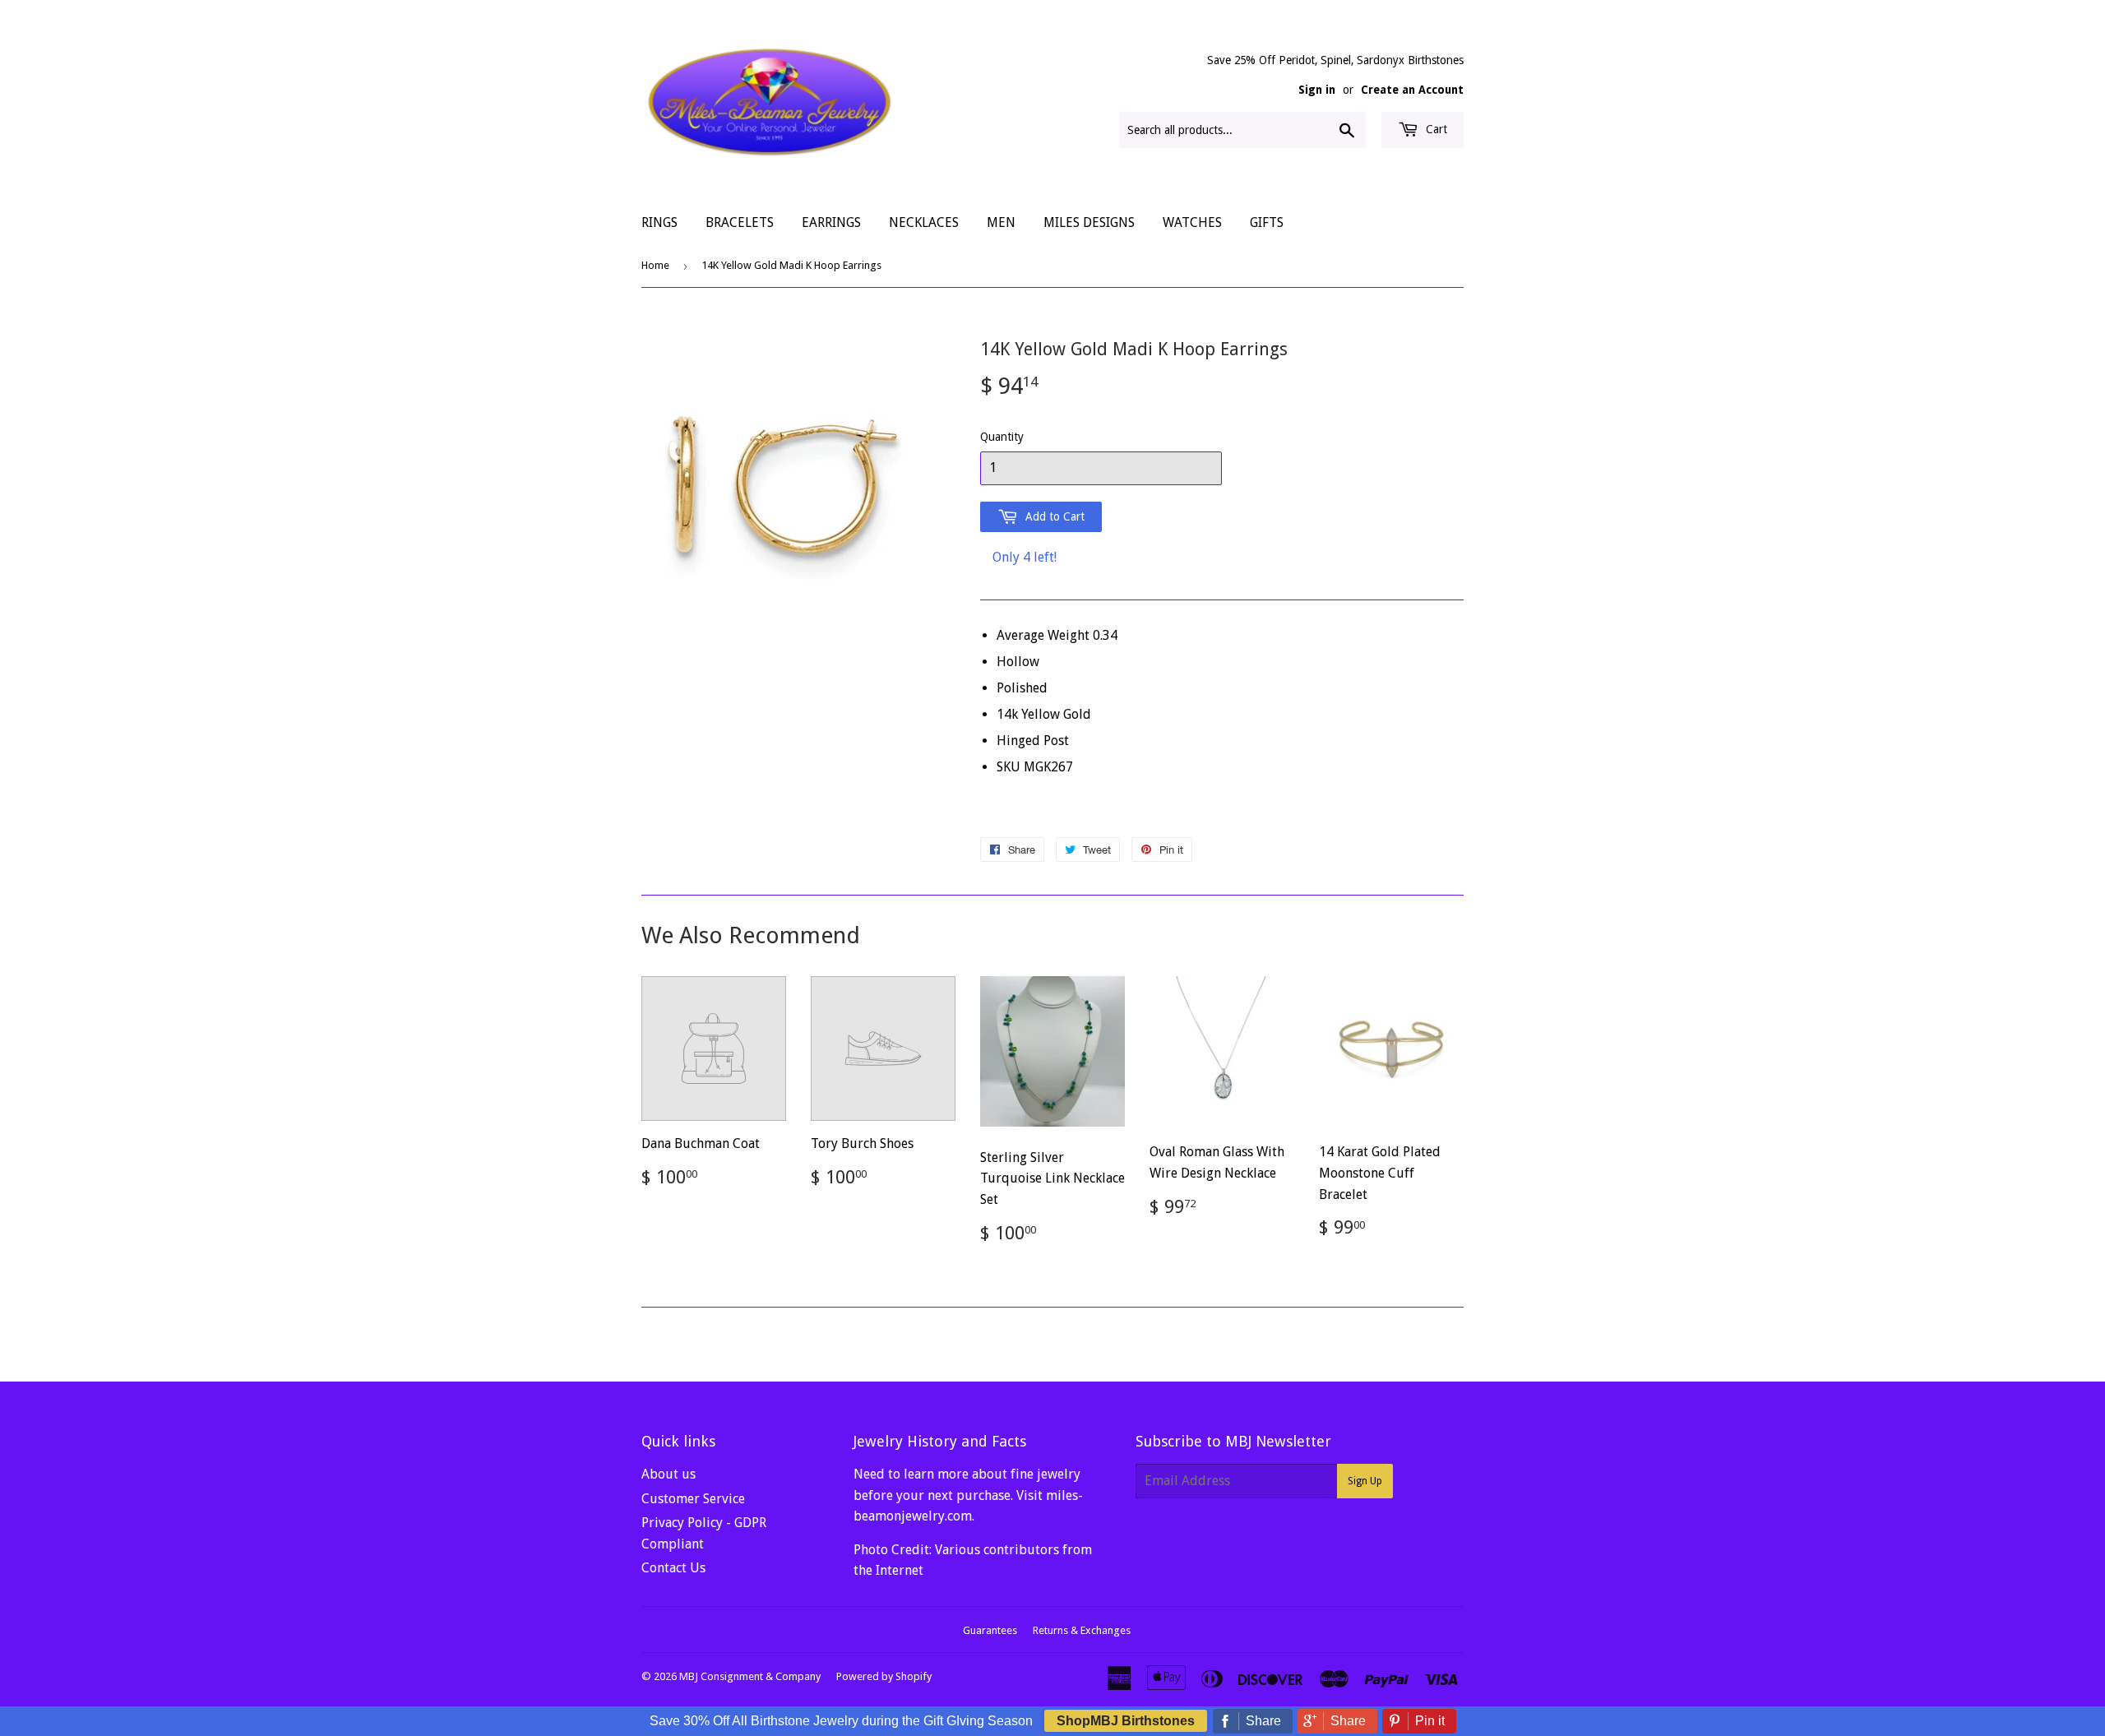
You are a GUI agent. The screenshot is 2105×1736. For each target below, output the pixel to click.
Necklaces (924, 222)
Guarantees (990, 1630)
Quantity (1002, 437)
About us (669, 1474)
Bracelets (740, 222)
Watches (1192, 222)
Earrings (831, 222)
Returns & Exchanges (1082, 1630)
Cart (1435, 129)
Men (1001, 222)
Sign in (1317, 90)
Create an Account (1412, 90)
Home (655, 265)
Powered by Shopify (884, 1676)
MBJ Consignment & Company (750, 1676)
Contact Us (673, 1568)
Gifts (1267, 222)
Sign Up (1365, 1481)
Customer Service (693, 1499)
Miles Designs (1089, 222)
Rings (659, 222)
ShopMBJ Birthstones (1126, 1721)
